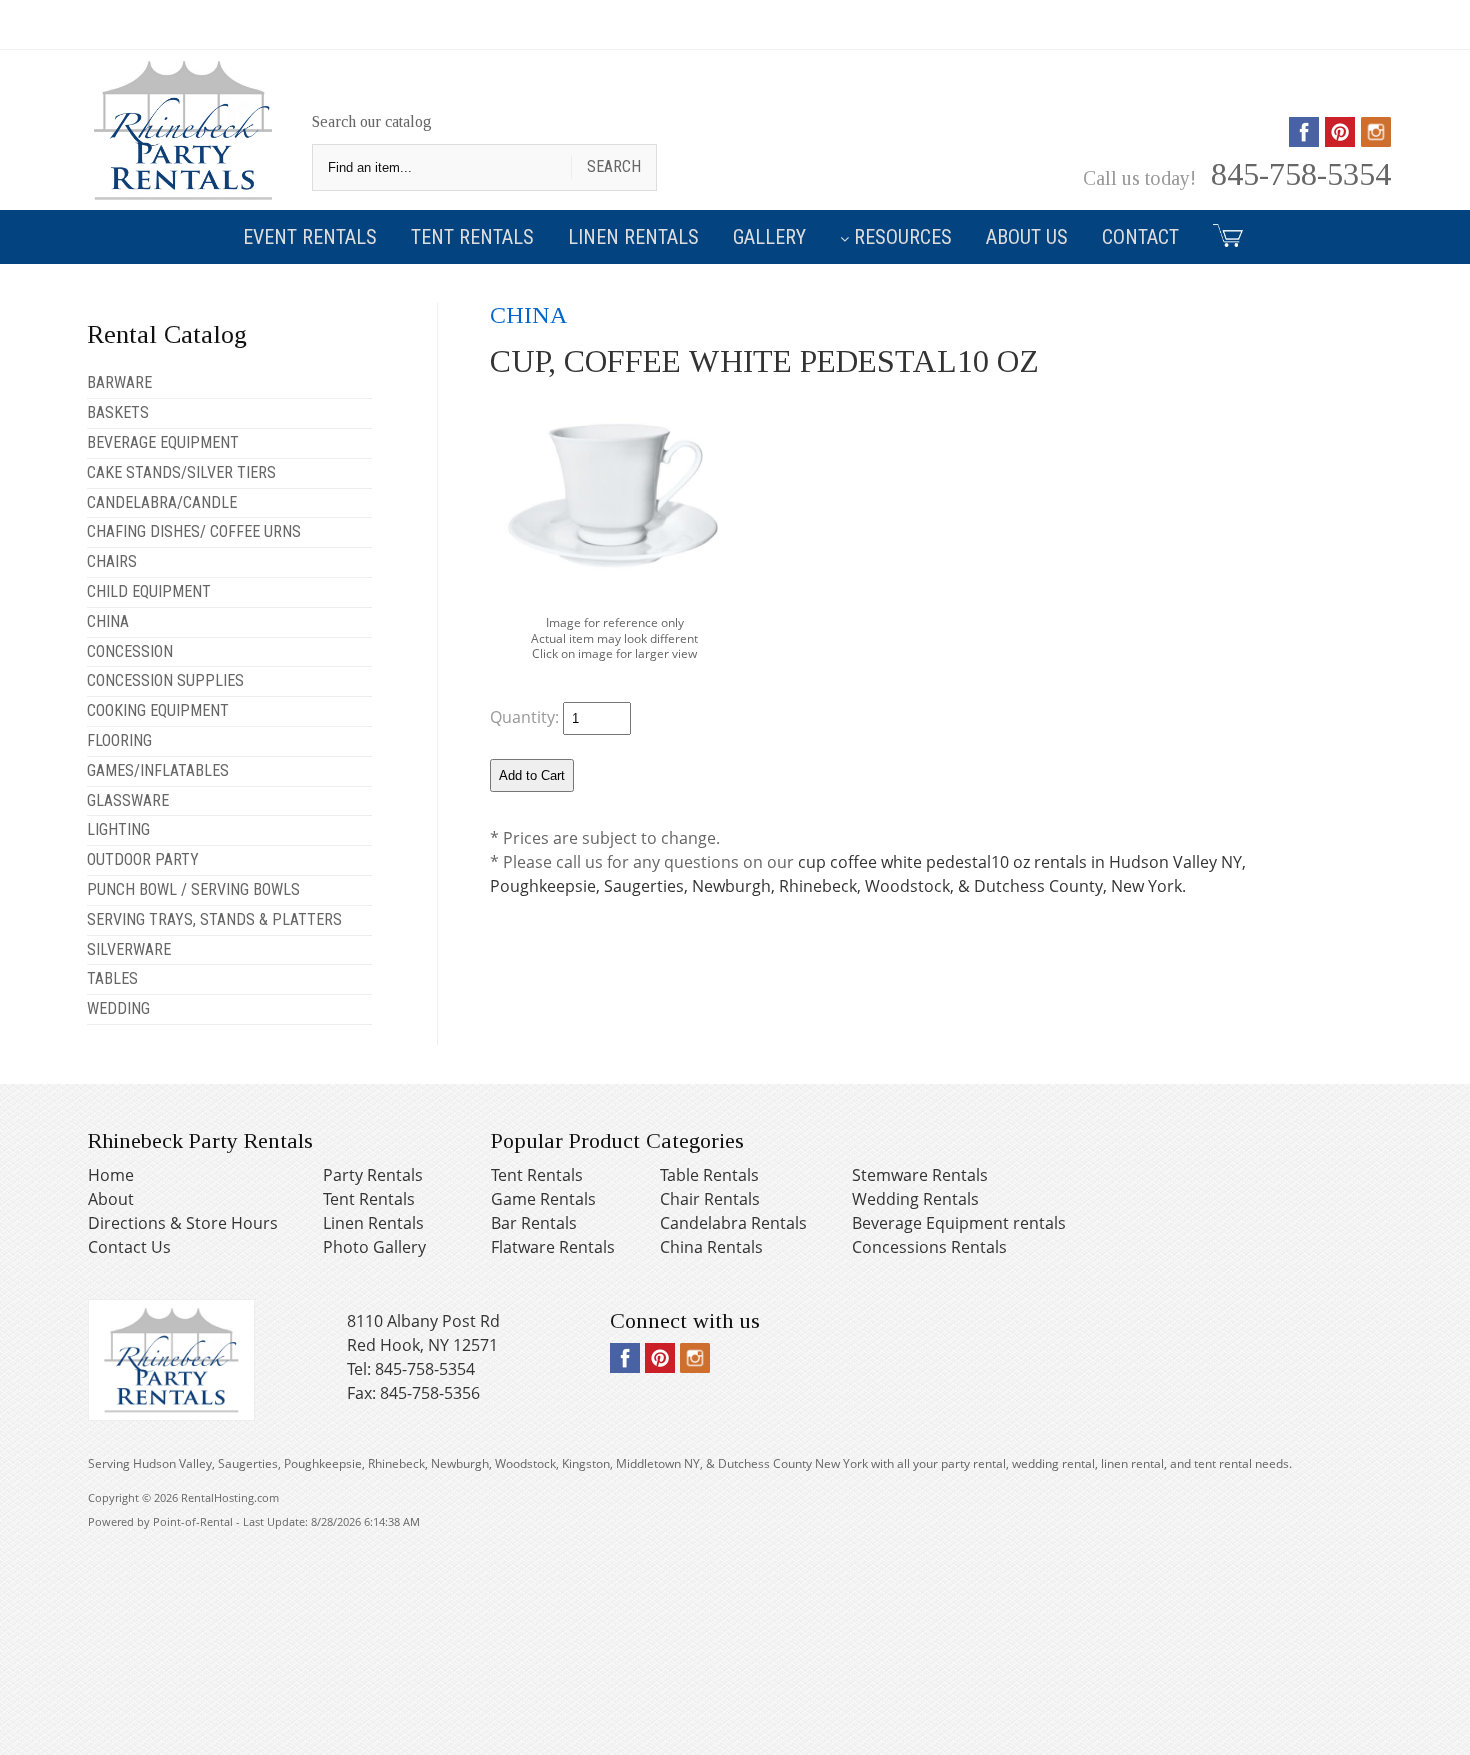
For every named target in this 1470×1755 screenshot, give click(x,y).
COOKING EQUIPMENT (158, 710)
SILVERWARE (129, 949)
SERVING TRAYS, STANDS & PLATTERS (214, 919)
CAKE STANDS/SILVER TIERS (181, 472)
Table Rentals (709, 1175)
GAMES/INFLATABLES (158, 770)
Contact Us (129, 1247)
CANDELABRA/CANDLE (162, 502)
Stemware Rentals (920, 1175)
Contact (1140, 237)
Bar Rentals (534, 1223)
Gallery (769, 237)
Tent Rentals (472, 237)
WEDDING (118, 1008)
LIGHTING (118, 829)
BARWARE (119, 382)
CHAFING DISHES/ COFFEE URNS (194, 531)
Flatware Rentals (553, 1247)
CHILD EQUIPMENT (149, 591)
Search (614, 166)
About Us (1027, 237)
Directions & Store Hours (183, 1223)
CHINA (108, 621)
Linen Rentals (633, 237)
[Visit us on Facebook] (1304, 140)
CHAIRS (112, 561)
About (111, 1199)
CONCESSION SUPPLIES (165, 680)
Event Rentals (310, 237)
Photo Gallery (374, 1247)
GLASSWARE (128, 800)
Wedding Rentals (915, 1199)
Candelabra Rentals (733, 1223)
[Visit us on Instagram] (1376, 140)
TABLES (112, 978)
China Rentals (711, 1247)
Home (111, 1175)
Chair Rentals (710, 1199)
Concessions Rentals (929, 1247)
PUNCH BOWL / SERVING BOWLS (193, 889)
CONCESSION (130, 651)
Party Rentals (373, 1175)
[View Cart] (1220, 234)
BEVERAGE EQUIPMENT (163, 442)
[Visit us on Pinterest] (1340, 140)
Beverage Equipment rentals (959, 1223)
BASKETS (118, 412)
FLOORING (119, 740)
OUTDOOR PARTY (143, 859)
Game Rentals (543, 1199)
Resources (903, 237)
